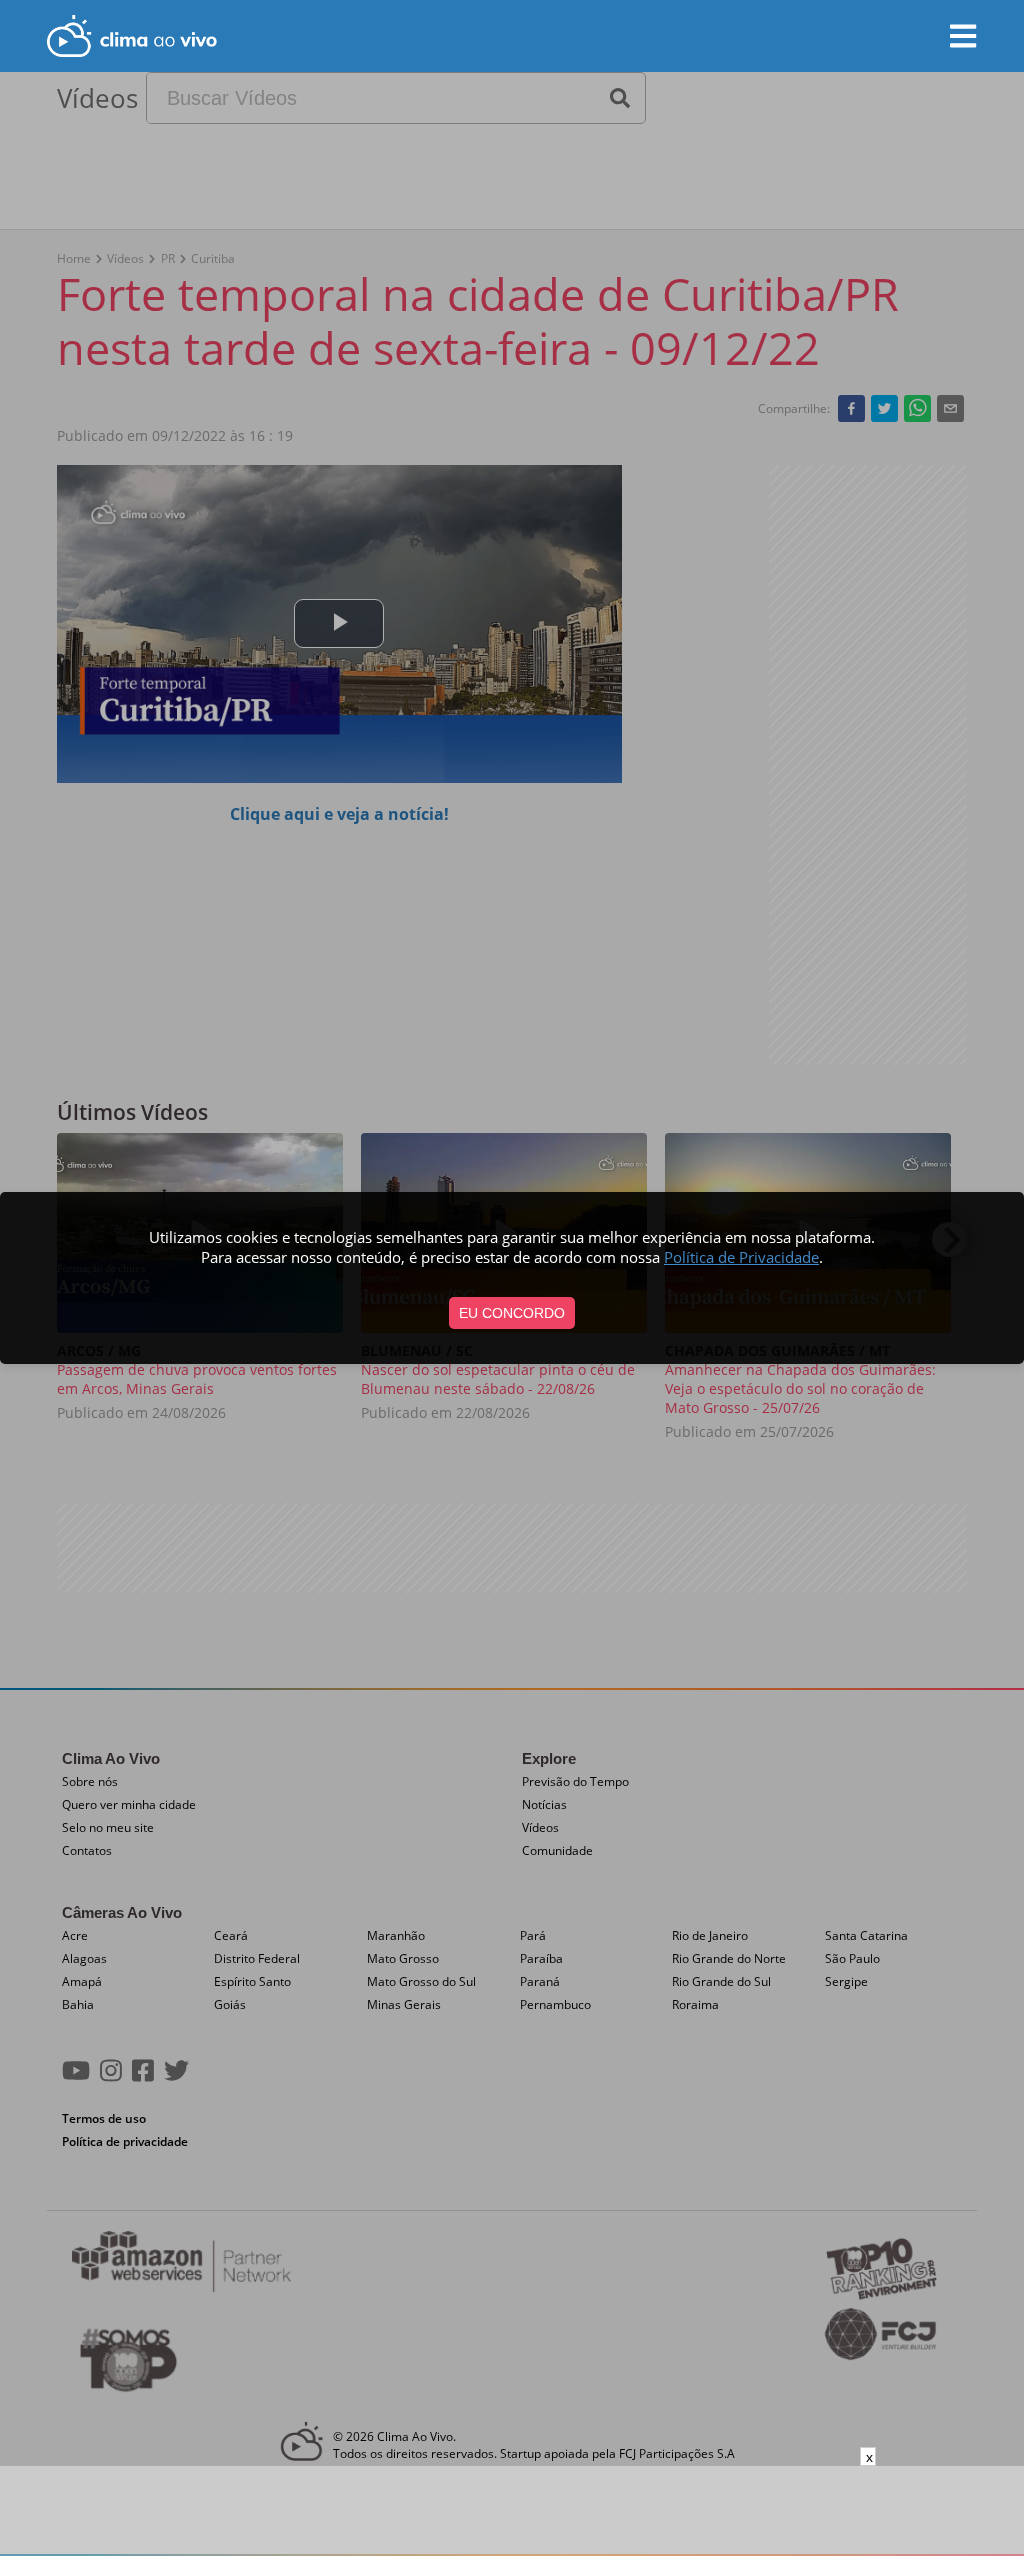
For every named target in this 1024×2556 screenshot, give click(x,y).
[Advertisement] (512, 2511)
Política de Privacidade (741, 1257)
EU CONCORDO (512, 1313)
